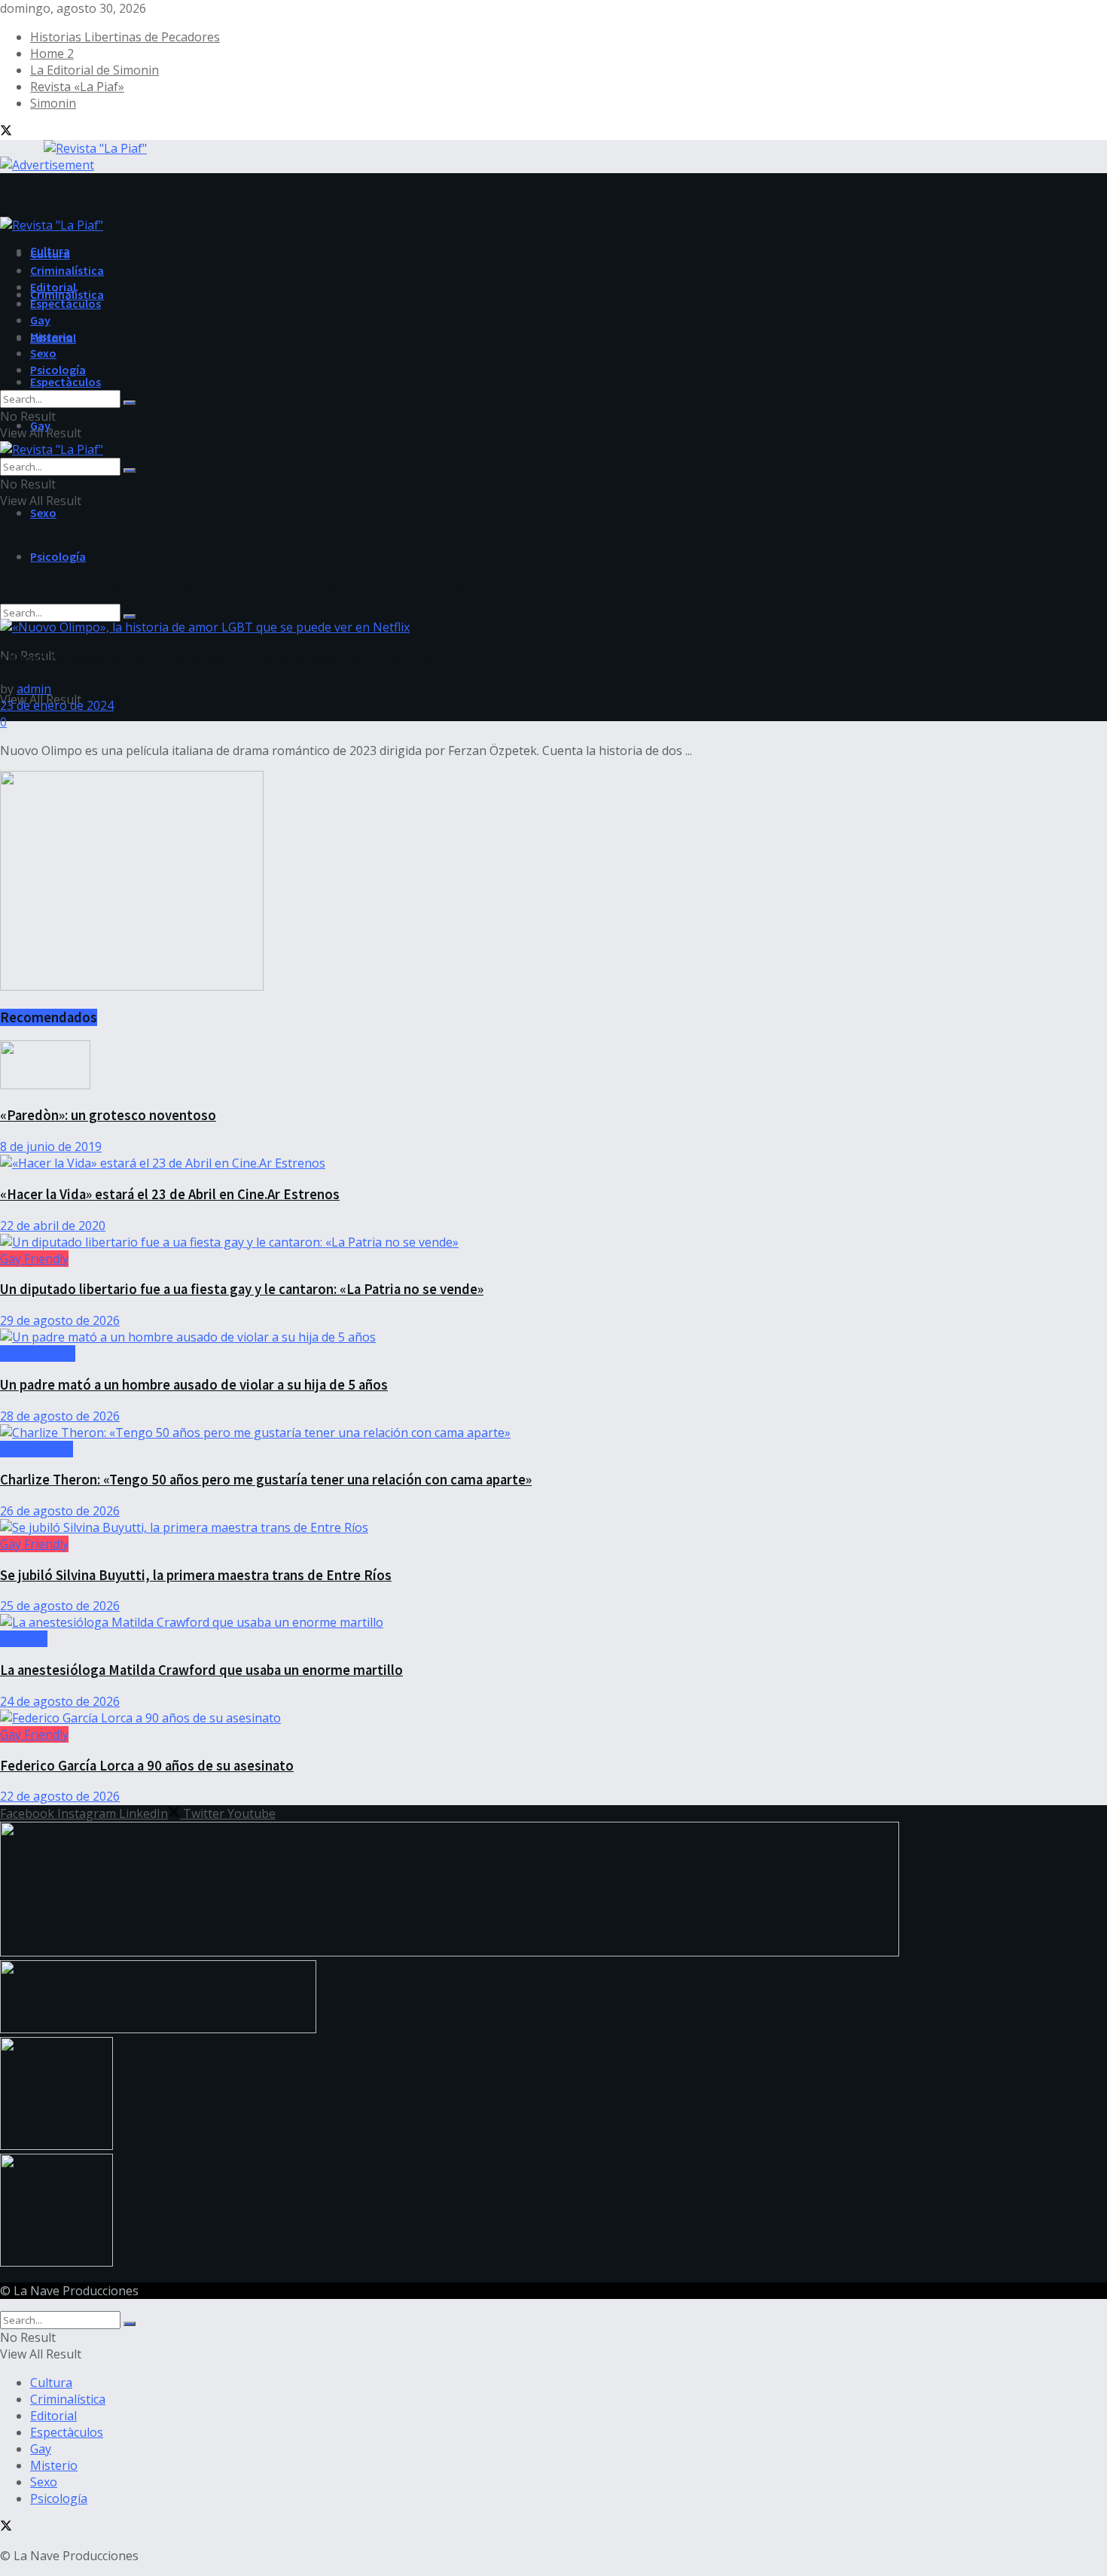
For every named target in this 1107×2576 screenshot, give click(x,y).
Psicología (58, 556)
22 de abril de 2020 (53, 1226)
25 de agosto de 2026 (60, 1606)
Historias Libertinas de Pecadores (125, 37)
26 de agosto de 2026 (60, 1511)
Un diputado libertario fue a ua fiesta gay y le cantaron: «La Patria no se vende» (242, 1289)
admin (34, 689)
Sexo (43, 513)
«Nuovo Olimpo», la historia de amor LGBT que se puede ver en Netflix (217, 658)
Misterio (52, 336)
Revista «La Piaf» (77, 87)
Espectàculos (66, 382)
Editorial (53, 287)
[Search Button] (130, 617)
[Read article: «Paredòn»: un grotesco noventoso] (553, 1067)
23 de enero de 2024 (57, 705)
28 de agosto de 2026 (60, 1416)
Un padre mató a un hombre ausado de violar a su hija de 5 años (194, 1385)
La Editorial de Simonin (95, 70)
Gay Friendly (34, 1259)
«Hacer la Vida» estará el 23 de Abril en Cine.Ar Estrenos (170, 1194)
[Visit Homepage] (73, 146)
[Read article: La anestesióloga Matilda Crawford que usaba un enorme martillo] (553, 1622)
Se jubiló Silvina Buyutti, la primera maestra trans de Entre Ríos (196, 1575)
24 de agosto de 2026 (60, 1701)
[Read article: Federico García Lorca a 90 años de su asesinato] (553, 1718)
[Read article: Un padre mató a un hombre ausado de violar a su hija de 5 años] (553, 1337)
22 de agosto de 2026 (60, 1796)
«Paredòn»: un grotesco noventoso (108, 1115)
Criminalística (67, 270)
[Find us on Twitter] (6, 132)
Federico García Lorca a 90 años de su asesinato (147, 1766)
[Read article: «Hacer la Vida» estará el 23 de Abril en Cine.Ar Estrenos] (553, 1163)
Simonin (53, 103)
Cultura (50, 254)
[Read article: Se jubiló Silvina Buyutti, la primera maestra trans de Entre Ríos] (553, 1527)
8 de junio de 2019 (51, 1146)
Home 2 (52, 53)
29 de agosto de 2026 (60, 1320)
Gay (40, 320)
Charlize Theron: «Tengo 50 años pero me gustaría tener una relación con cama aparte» (266, 1480)
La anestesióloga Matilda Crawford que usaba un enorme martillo (201, 1670)
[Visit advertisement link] (47, 165)
